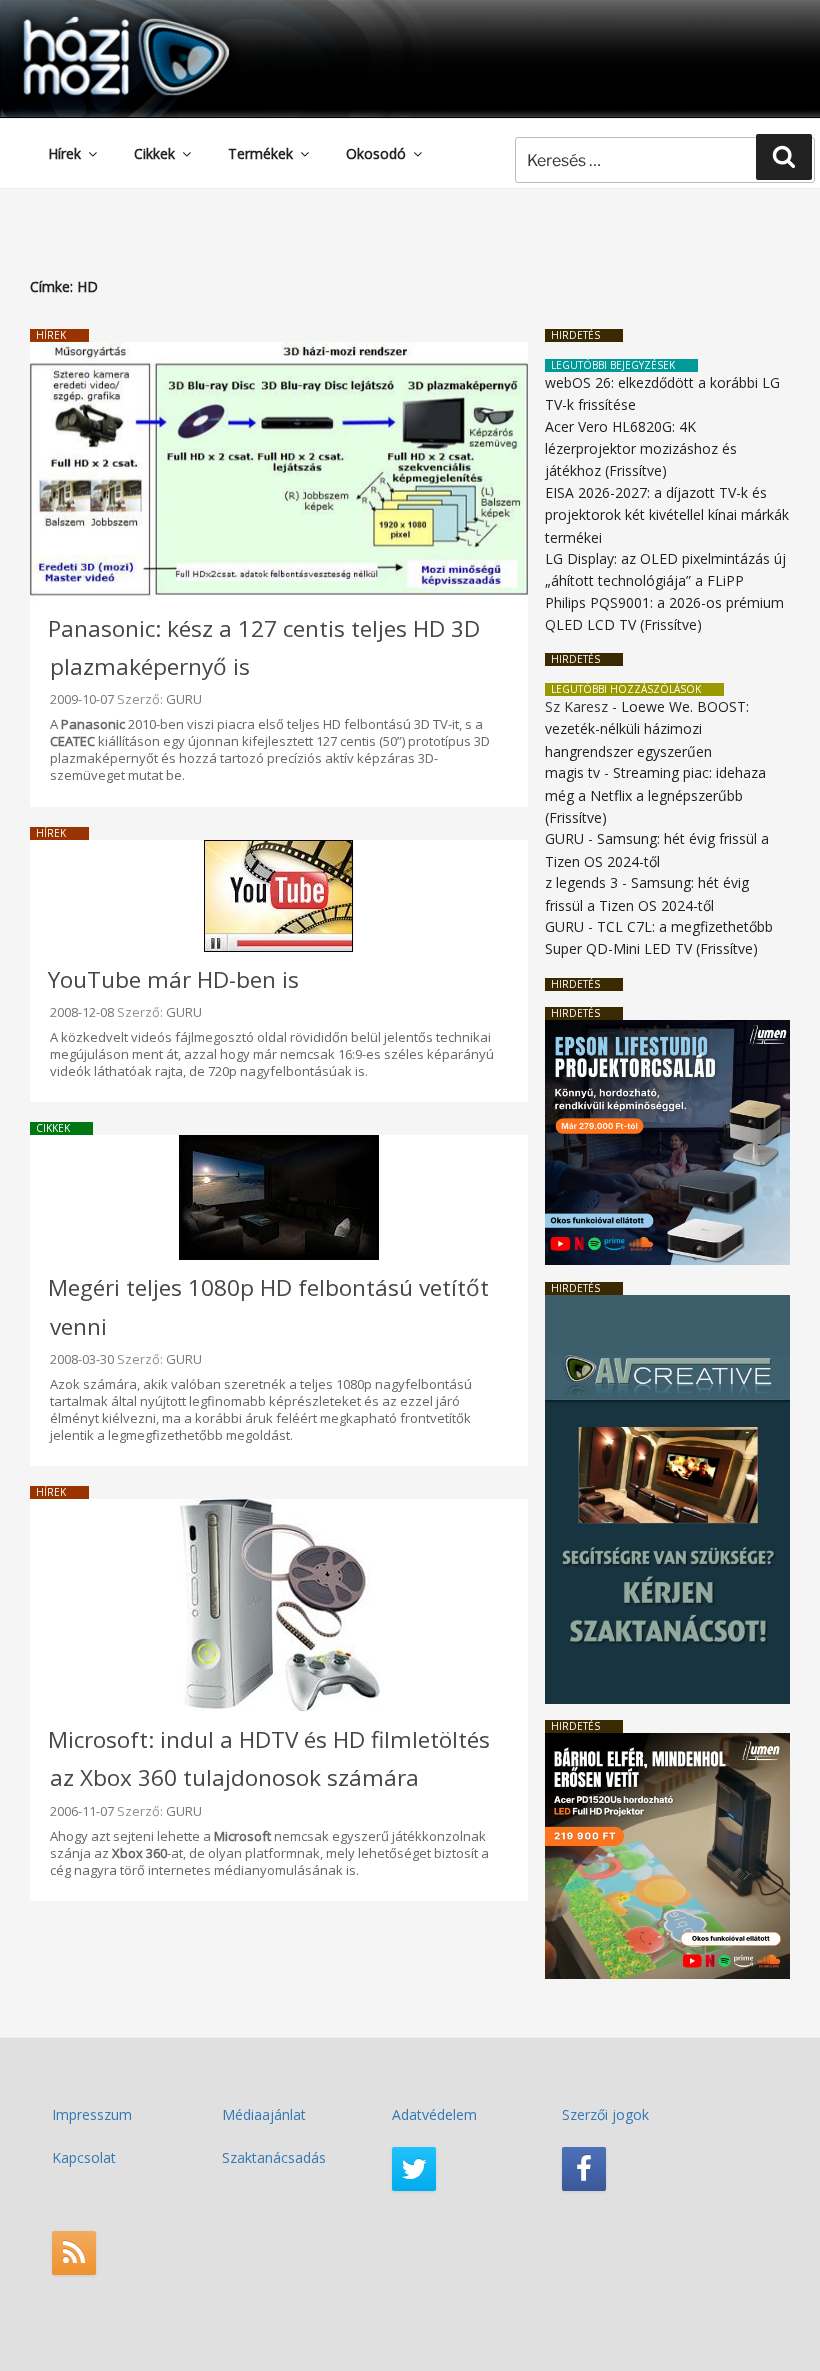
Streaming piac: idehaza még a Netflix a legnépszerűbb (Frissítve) (655, 795)
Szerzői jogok (605, 2114)
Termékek (260, 153)
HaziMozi (98, 23)
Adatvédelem (434, 2114)
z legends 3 (581, 882)
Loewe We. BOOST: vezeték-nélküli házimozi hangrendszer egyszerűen (647, 729)
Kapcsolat (84, 2157)
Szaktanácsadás (274, 2157)
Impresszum (92, 2114)
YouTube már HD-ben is (173, 979)
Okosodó (376, 153)
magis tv (572, 772)
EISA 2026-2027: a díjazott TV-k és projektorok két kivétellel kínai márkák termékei (667, 515)
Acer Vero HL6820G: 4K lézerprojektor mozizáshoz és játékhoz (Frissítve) (641, 449)
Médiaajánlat (264, 2114)
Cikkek (154, 153)
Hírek (64, 153)
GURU (184, 699)
